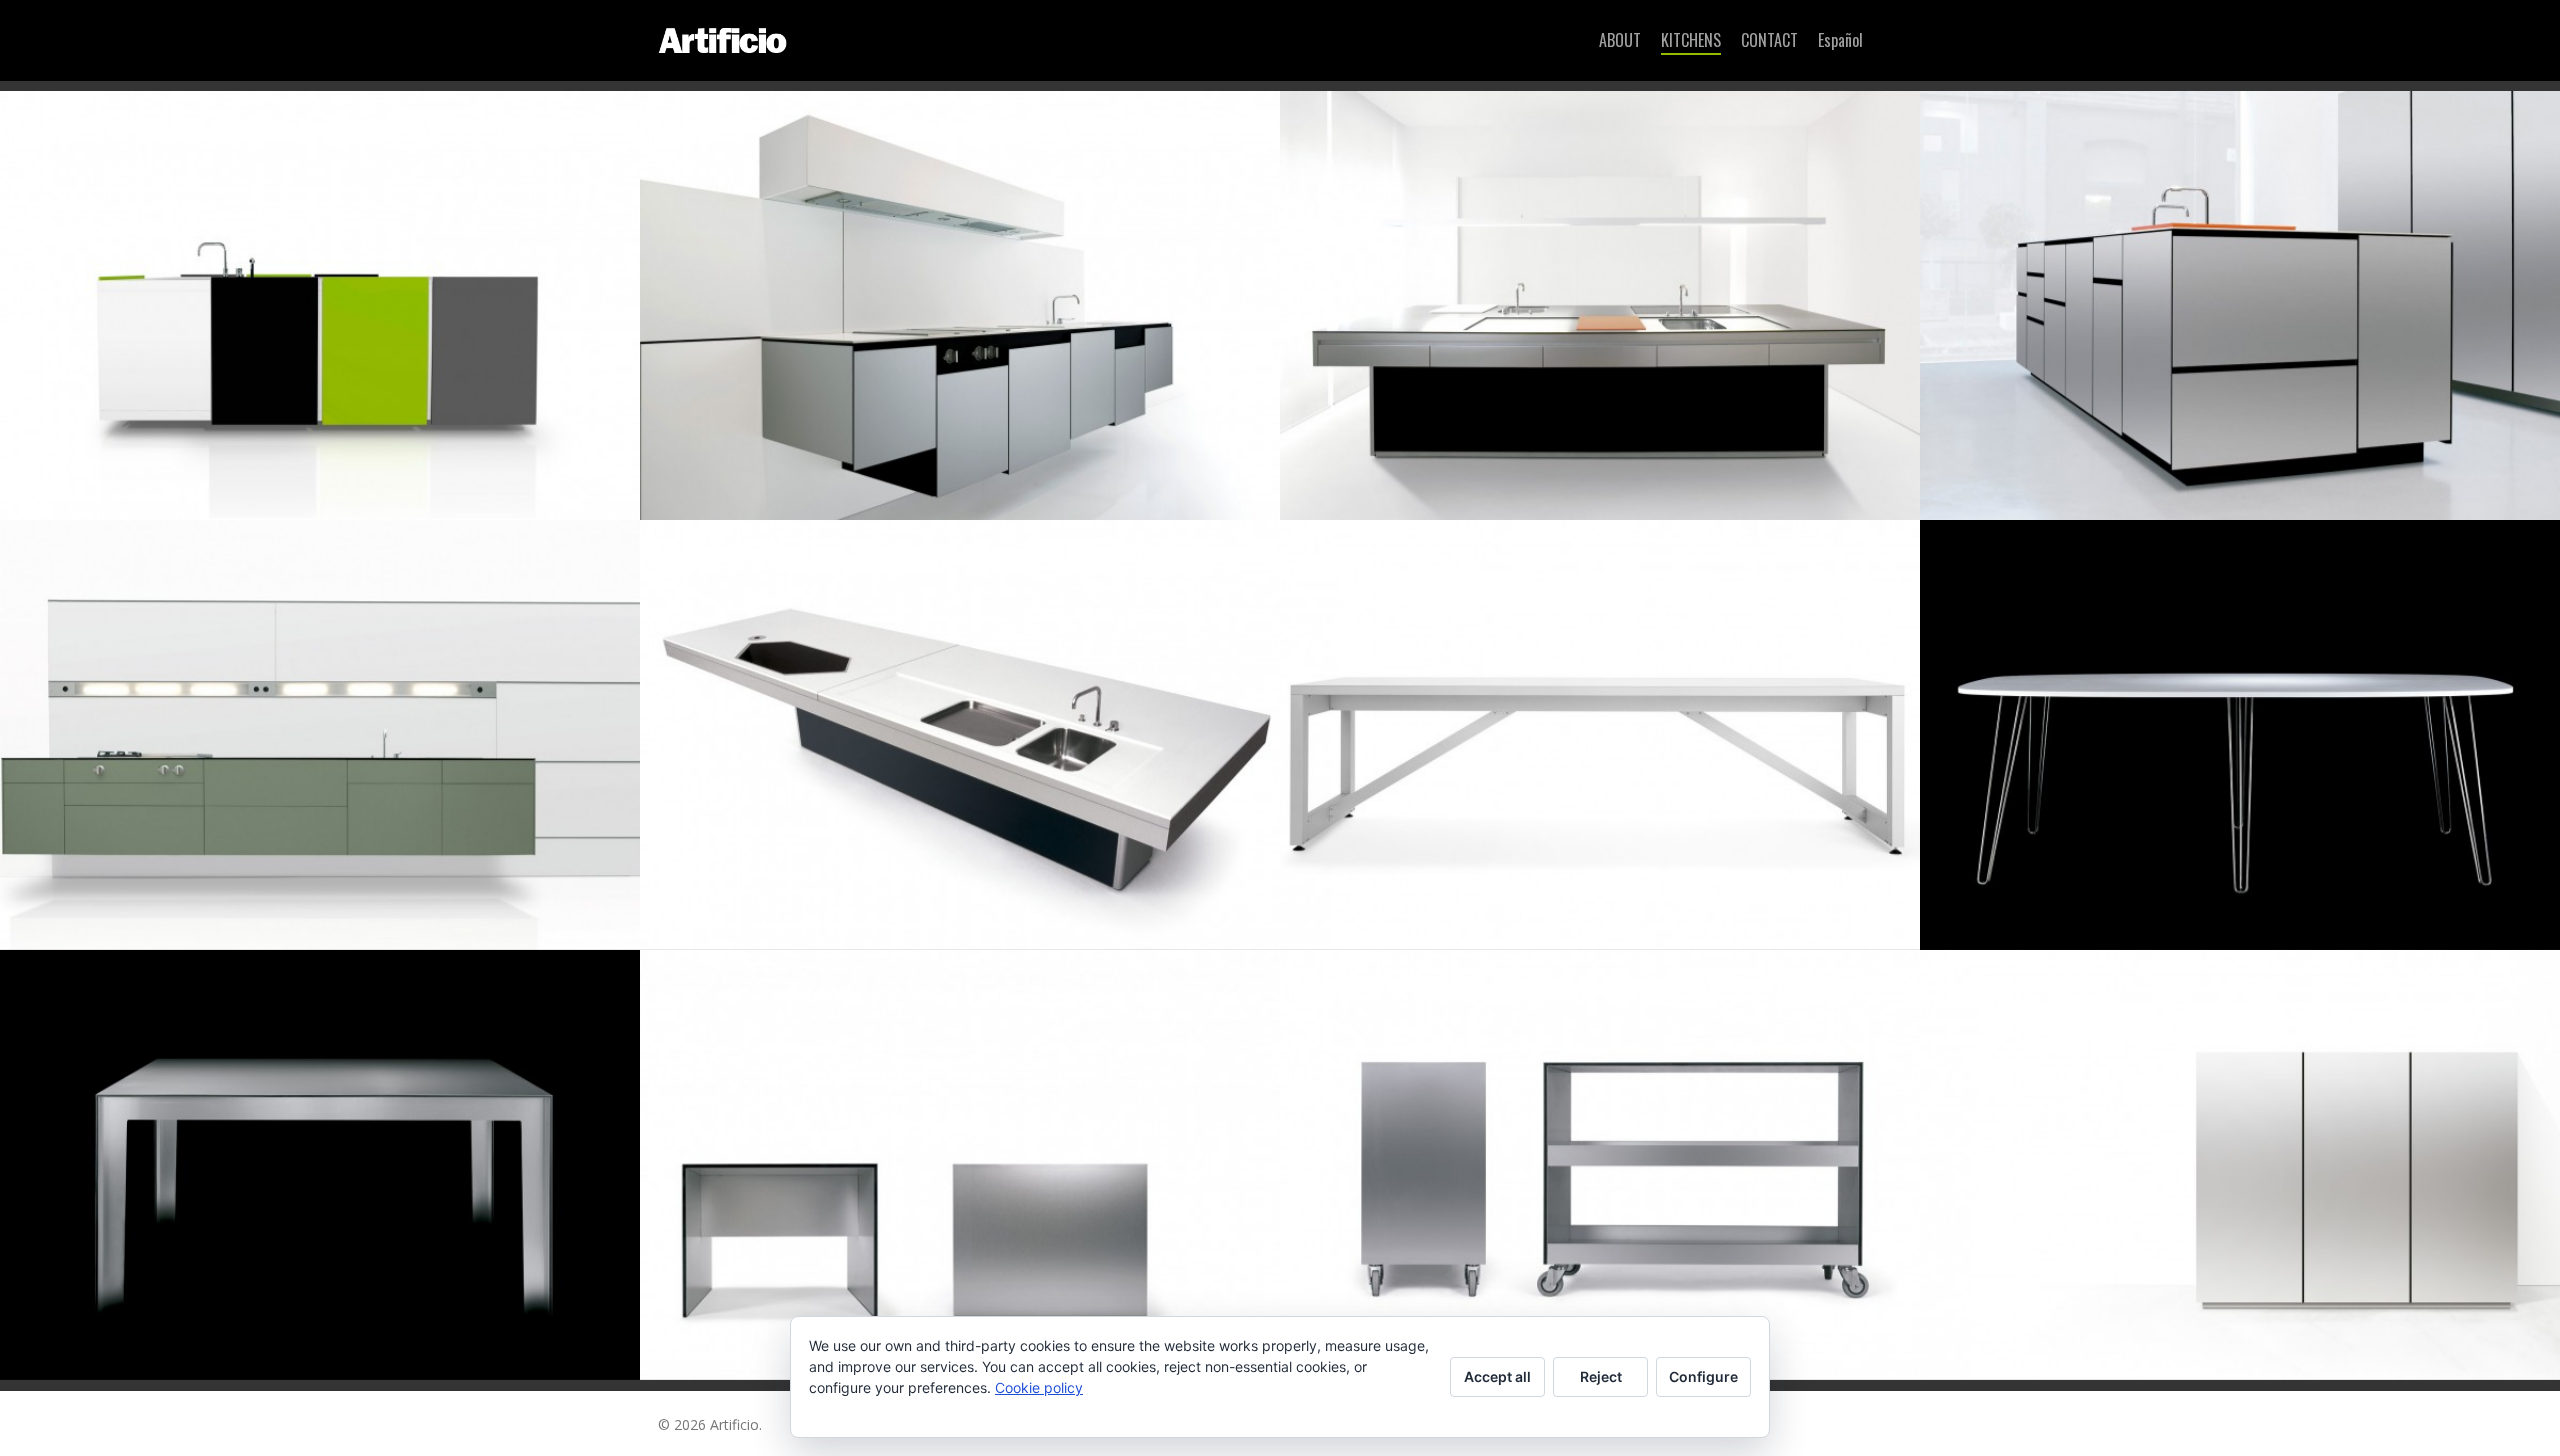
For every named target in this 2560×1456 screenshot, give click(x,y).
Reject (1601, 1376)
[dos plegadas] (960, 1165)
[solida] (2240, 306)
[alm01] (1600, 735)
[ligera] (320, 735)
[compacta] (320, 306)
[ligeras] (2240, 735)
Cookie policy (1039, 1387)
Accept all (1497, 1376)
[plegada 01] (320, 1165)
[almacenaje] (2240, 1165)
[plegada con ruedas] (1600, 1165)
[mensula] (960, 735)
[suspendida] (960, 306)
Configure (1703, 1376)
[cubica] (1600, 306)
